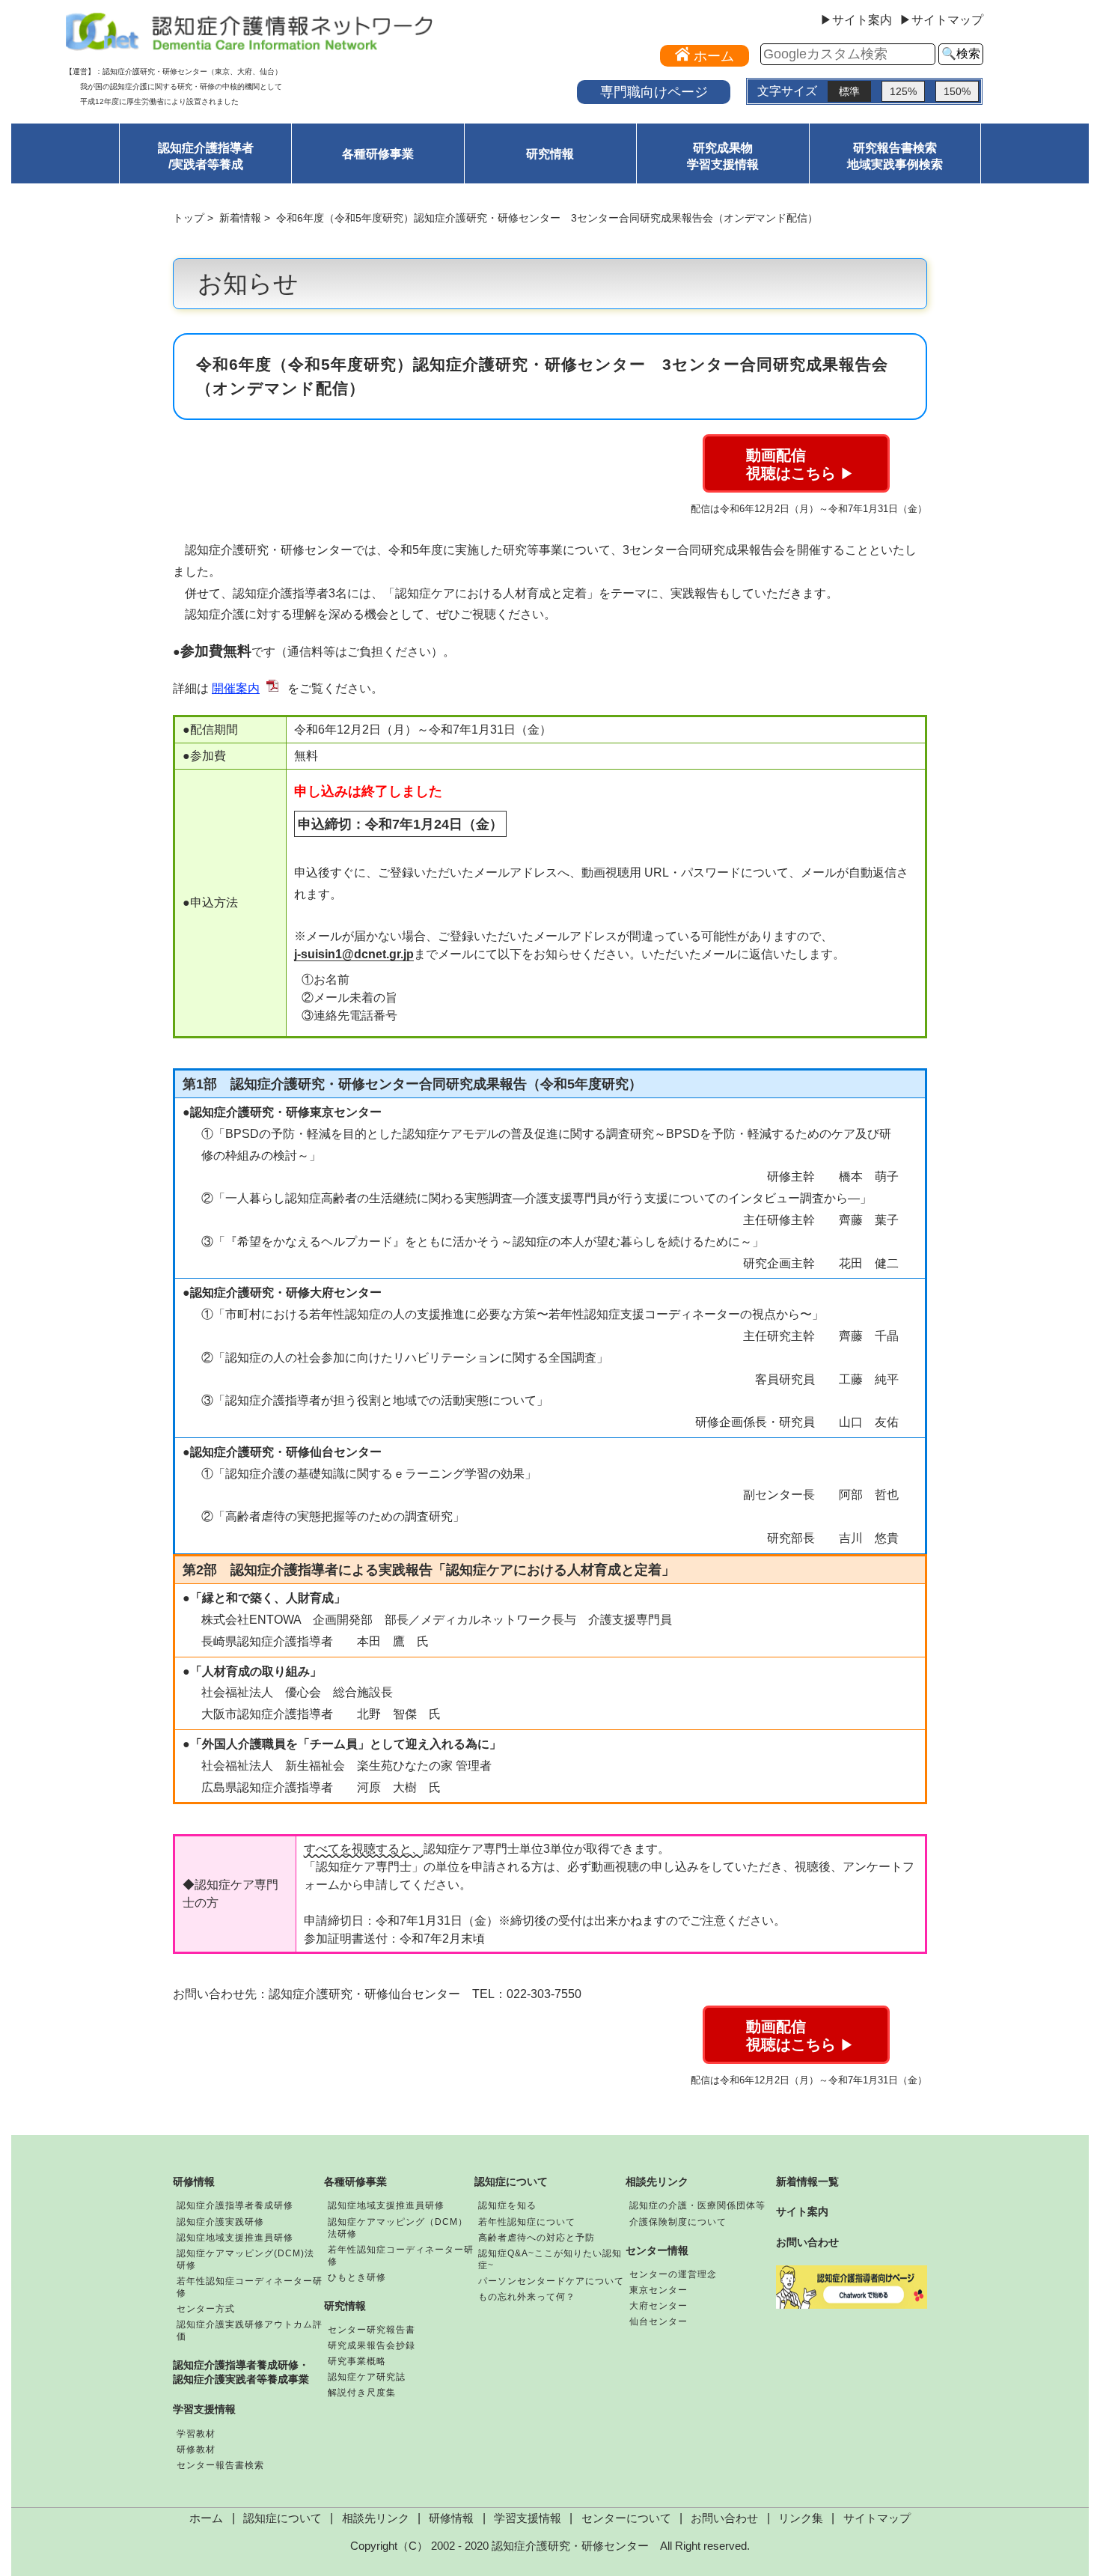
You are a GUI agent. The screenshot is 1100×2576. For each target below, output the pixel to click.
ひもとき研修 (357, 2277)
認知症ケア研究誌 (367, 2377)
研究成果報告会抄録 (372, 2345)
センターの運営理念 (673, 2274)
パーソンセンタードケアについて (551, 2281)
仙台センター (659, 2321)
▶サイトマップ (941, 20)
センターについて (626, 2518)
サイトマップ (877, 2518)
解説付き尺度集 (362, 2393)
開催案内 (236, 688)
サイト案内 (802, 2211)
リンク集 (801, 2518)
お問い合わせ (807, 2242)
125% (903, 91)
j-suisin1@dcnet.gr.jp (354, 954)
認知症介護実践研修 (220, 2222)
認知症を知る (507, 2205)
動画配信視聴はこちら (800, 464)
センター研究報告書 (372, 2330)
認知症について (511, 2181)
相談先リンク (657, 2181)
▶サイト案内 (856, 20)
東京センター (659, 2290)
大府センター (659, 2306)
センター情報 (657, 2250)
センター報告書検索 (220, 2465)
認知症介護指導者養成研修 (235, 2205)
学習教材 (196, 2434)
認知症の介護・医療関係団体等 (697, 2205)
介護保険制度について (678, 2222)
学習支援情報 (204, 2409)
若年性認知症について (527, 2222)
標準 (849, 91)
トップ (189, 218)
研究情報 (550, 154)
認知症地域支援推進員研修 (235, 2238)
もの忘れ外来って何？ (527, 2297)
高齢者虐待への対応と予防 (537, 2238)
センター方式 (206, 2309)
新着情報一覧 (807, 2181)
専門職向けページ (654, 92)
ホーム (206, 2518)
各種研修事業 (378, 154)
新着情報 (240, 218)
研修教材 (196, 2449)
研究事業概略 (357, 2361)
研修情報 (194, 2181)
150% (957, 91)
